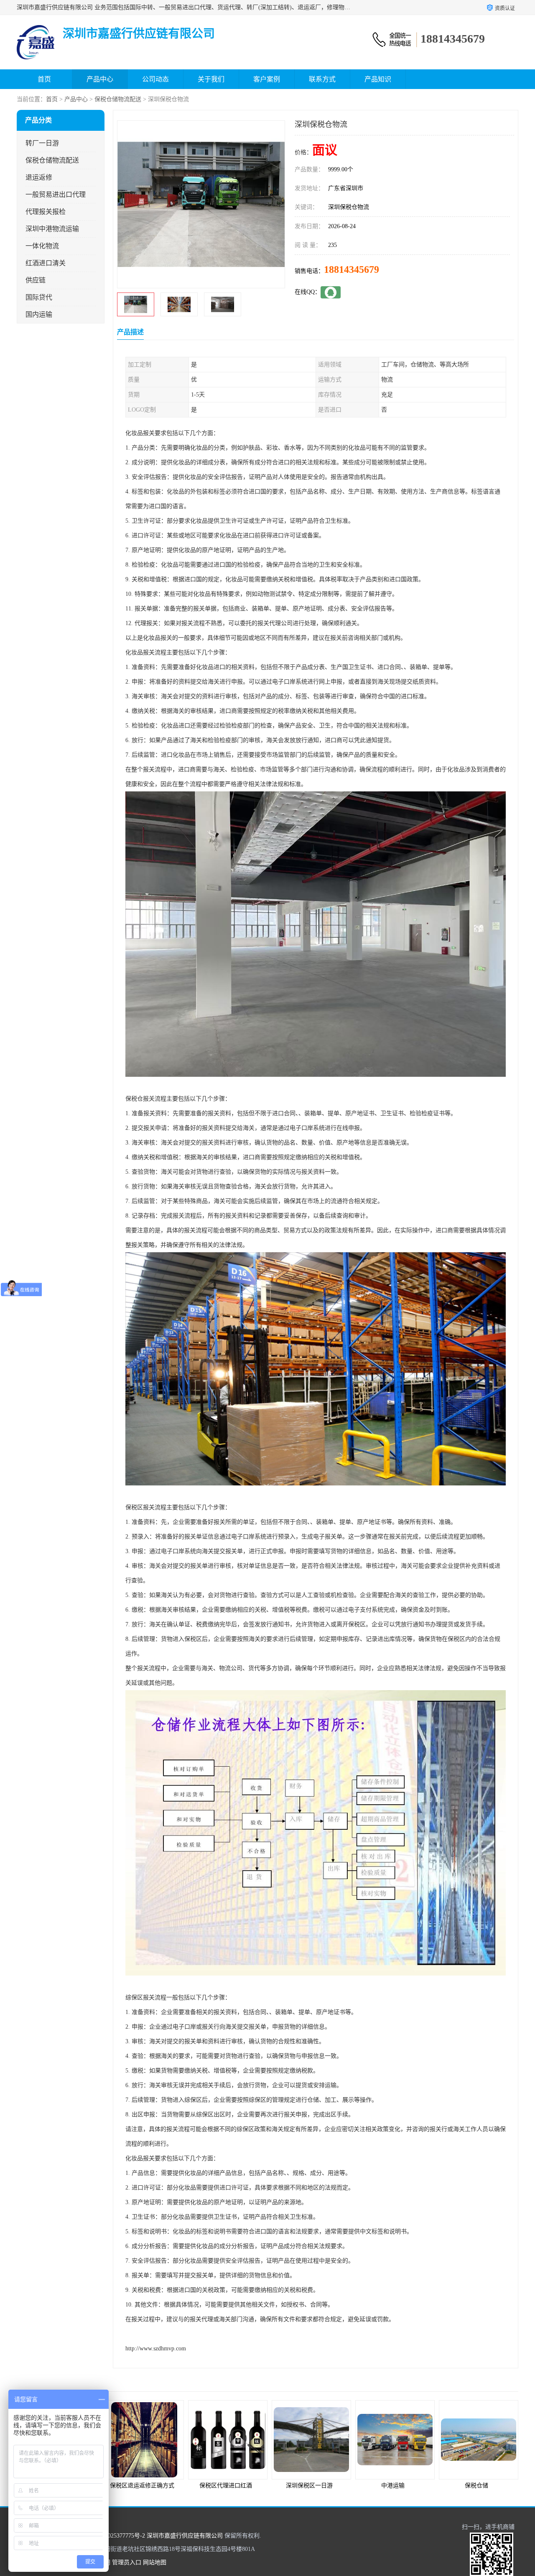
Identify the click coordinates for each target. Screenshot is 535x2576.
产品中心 (100, 79)
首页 (44, 79)
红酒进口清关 (46, 263)
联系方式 (322, 79)
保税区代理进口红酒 (142, 2486)
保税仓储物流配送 (118, 99)
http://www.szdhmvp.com (156, 2348)
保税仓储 (393, 2486)
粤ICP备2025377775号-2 (115, 2536)
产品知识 (378, 79)
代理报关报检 (46, 212)
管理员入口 (127, 2562)
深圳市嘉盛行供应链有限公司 (185, 2536)
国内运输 (39, 314)
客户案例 (267, 79)
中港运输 (309, 2486)
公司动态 (155, 79)
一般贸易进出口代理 (56, 195)
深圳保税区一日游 (226, 2486)
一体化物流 (42, 246)
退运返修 (39, 177)
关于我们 (211, 79)
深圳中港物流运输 (52, 229)
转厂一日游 (42, 143)
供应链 (36, 280)
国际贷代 (39, 297)
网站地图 (155, 2562)
